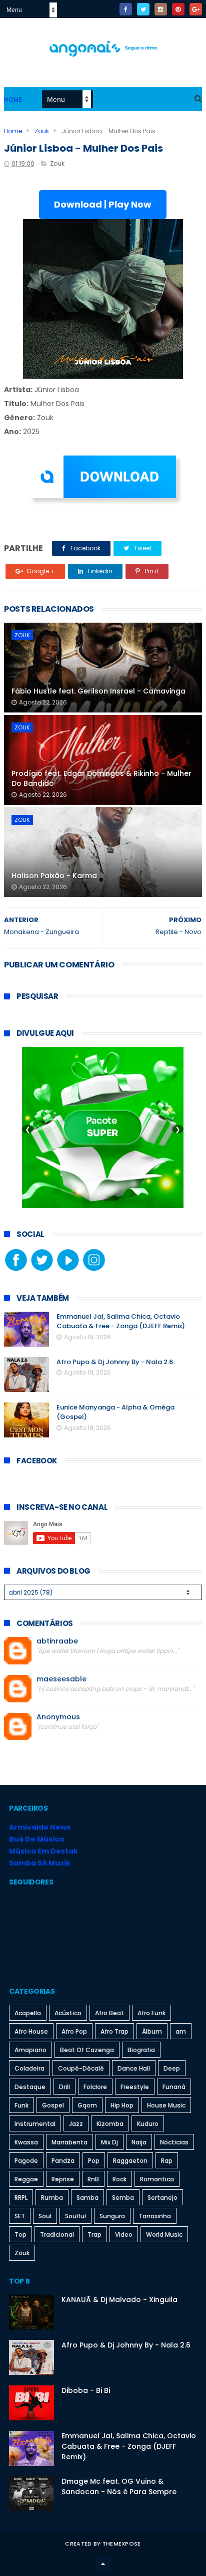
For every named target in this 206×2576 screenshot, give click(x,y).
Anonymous (58, 1717)
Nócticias (174, 2142)
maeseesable (61, 1679)
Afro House (31, 2031)
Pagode (26, 2161)
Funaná (174, 2087)
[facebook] (126, 9)
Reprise (63, 2179)
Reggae (26, 2179)
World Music (164, 2234)
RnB (93, 2179)
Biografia (141, 2050)
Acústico (68, 2013)
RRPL (21, 2198)
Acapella (28, 2013)
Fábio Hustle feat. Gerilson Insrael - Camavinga (98, 691)
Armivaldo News (40, 1827)
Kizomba (110, 2124)
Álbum (152, 2031)
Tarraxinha (155, 2216)
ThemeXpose (122, 2544)
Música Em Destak (43, 1851)
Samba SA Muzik (40, 1863)
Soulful (75, 2216)
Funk (21, 2105)
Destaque (30, 2087)
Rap (167, 2161)
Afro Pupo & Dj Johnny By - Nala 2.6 (115, 1362)
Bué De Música (36, 1839)
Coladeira (29, 2068)
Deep (172, 2068)
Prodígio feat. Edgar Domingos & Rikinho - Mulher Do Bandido (101, 778)
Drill (64, 2087)
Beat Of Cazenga (87, 2050)
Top (20, 2234)
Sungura (112, 2216)
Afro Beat (109, 2013)
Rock (119, 2179)
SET (20, 2216)
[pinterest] (178, 9)
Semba (123, 2198)
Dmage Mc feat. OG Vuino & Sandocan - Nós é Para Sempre (119, 2486)
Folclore (95, 2087)
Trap (94, 2234)
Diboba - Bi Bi (86, 2390)
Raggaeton (130, 2161)
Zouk (42, 131)
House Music (166, 2105)
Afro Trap (114, 2031)
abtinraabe (57, 1641)
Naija (139, 2142)
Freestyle (135, 2087)
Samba (87, 2198)
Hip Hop (122, 2105)
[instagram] (161, 9)
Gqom (87, 2105)
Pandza (63, 2161)
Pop (94, 2161)
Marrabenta (69, 2142)
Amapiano (30, 2050)
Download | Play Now (103, 204)
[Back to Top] (103, 2564)
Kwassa (26, 2142)
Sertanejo (162, 2198)
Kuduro (148, 2124)
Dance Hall (134, 2068)
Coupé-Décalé (81, 2068)
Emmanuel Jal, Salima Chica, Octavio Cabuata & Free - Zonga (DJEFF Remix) (121, 1321)
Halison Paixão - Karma (54, 876)
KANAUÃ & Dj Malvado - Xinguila (119, 2300)
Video (124, 2234)
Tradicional (57, 2234)
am (181, 2031)
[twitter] (143, 9)
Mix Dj (109, 2142)
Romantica (157, 2179)
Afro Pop (74, 2031)
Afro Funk (151, 2013)
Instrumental (35, 2124)
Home (13, 100)
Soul (45, 2216)
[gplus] (196, 9)
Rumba (52, 2198)
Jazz (76, 2124)
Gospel (53, 2105)
